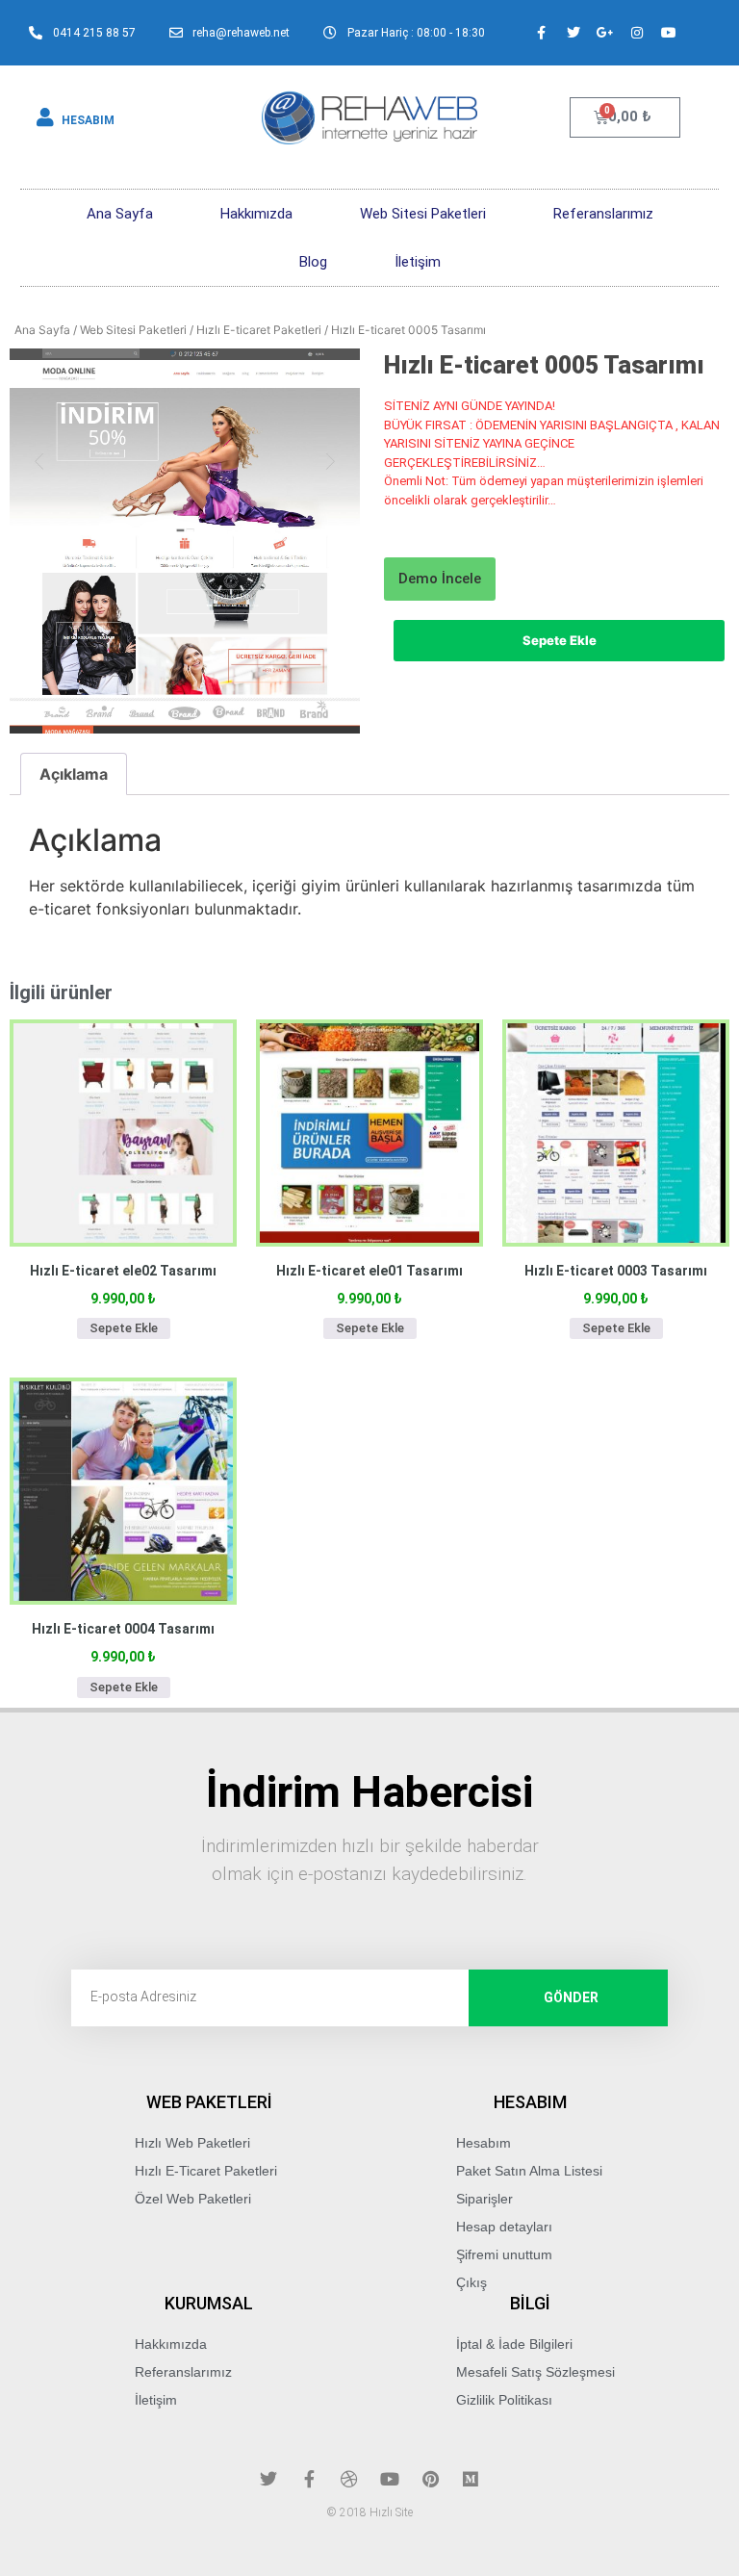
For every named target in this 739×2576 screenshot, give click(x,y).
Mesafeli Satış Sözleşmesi (535, 2372)
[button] (440, 579)
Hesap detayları (504, 2227)
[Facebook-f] (542, 33)
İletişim (418, 262)
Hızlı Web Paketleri (192, 2143)
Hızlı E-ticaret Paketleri (259, 330)
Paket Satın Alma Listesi (529, 2171)
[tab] (74, 774)
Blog (313, 262)
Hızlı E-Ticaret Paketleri (206, 2171)
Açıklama (74, 774)
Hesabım (484, 2143)
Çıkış (471, 2282)
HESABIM (88, 120)
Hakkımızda (256, 214)
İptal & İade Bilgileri (514, 2344)
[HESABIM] (45, 117)
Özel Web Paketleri (193, 2199)
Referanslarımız (603, 214)
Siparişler (484, 2199)
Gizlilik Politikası (504, 2400)
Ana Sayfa (120, 214)
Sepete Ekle (560, 640)
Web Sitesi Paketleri (423, 214)
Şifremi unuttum (504, 2254)
